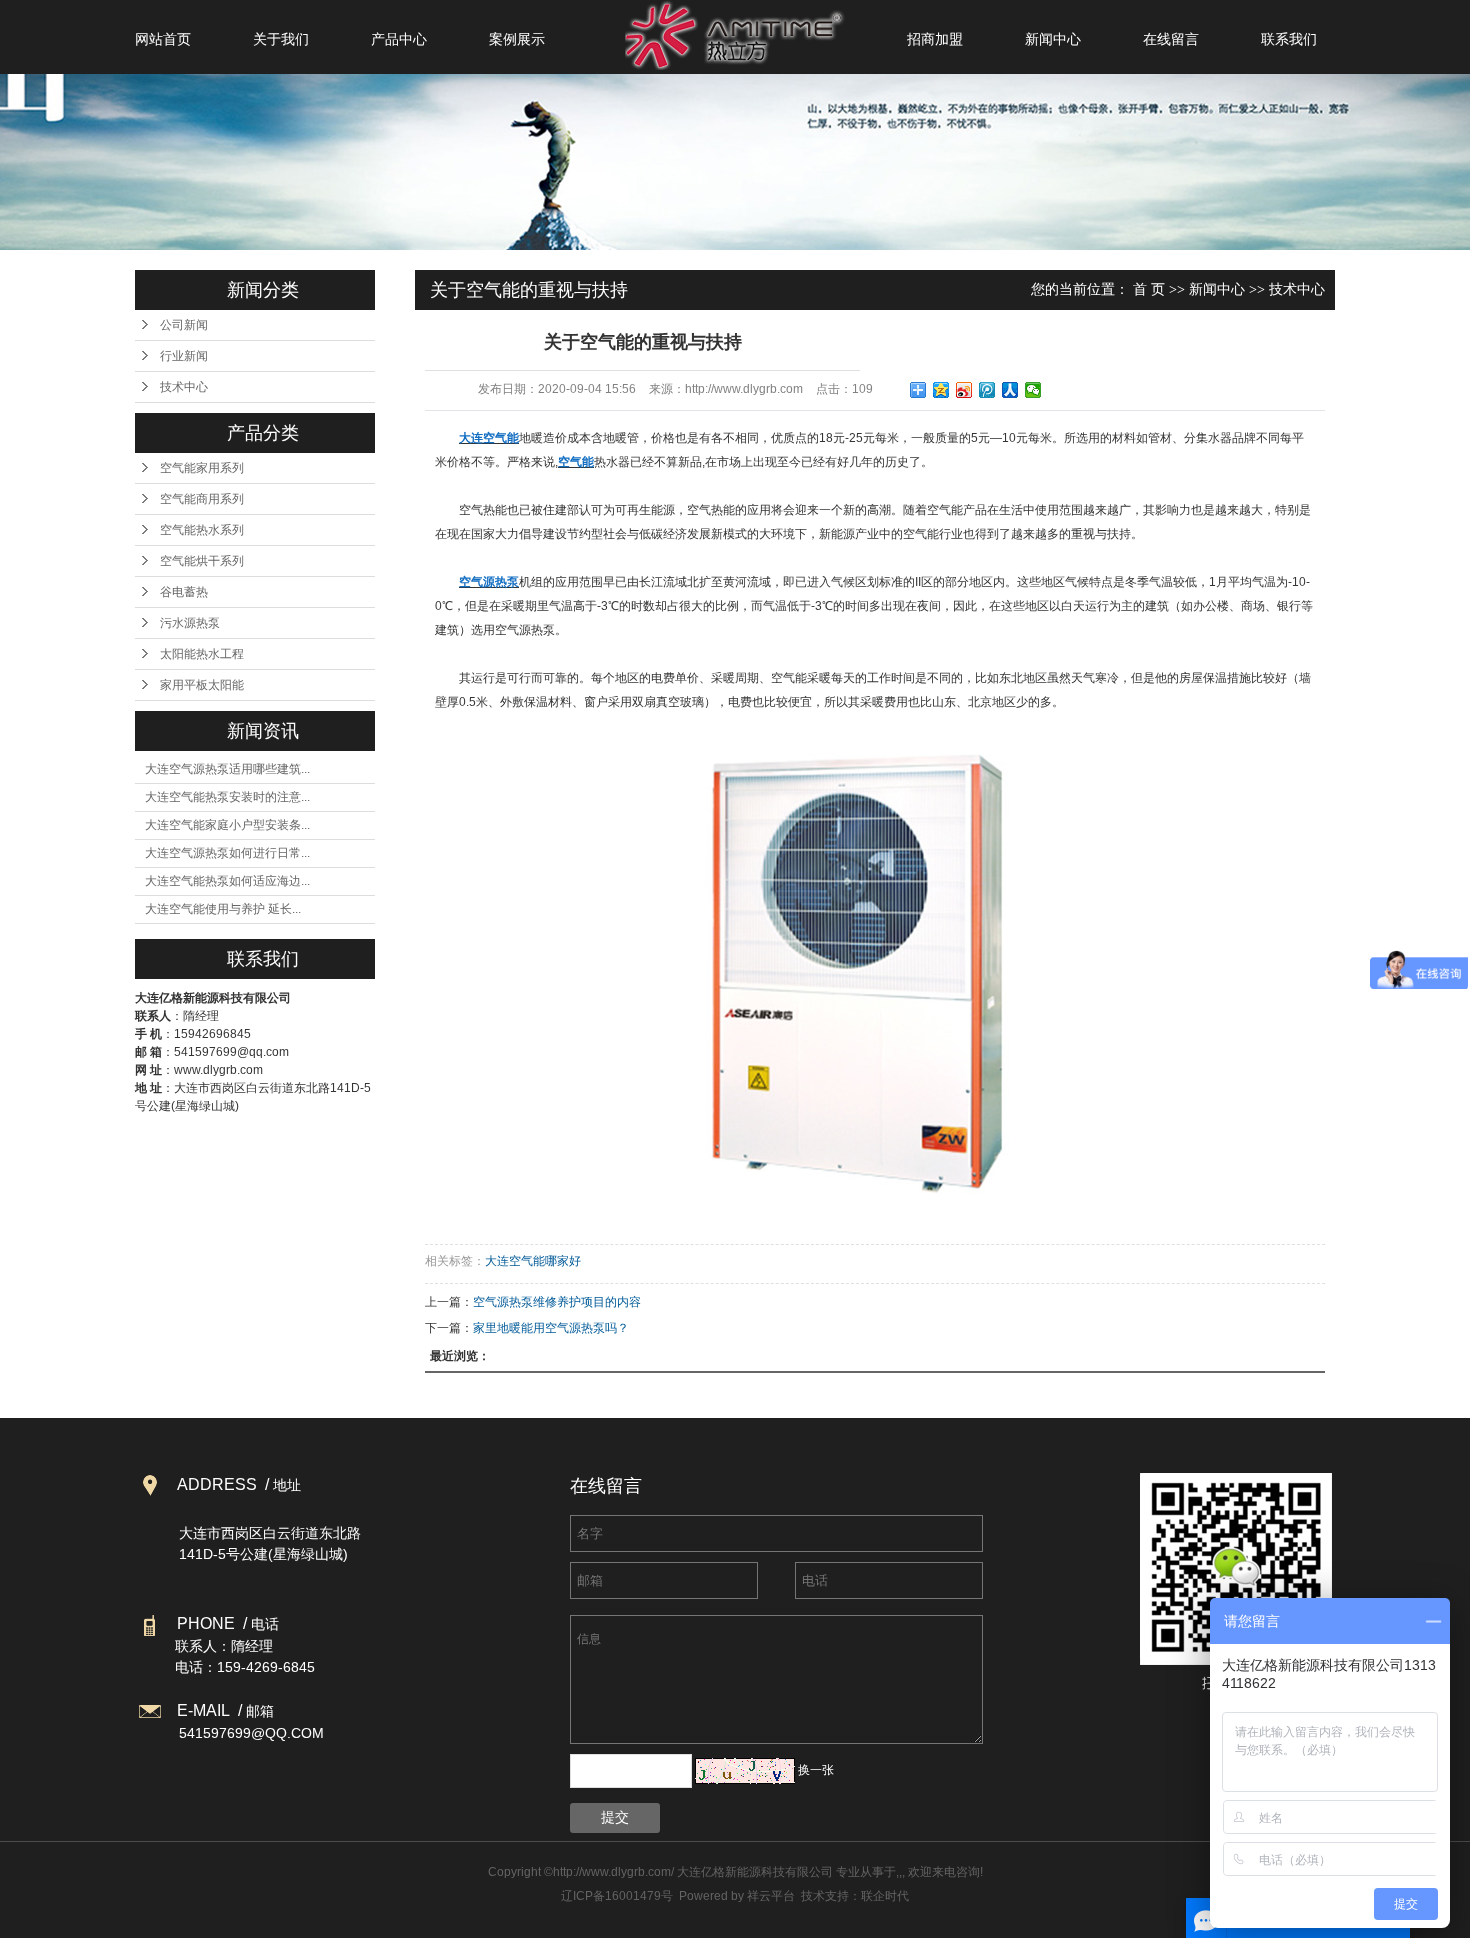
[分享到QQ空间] (941, 390)
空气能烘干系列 (202, 561)
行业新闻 (184, 356)
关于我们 (281, 39)
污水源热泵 (190, 623)
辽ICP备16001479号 (617, 1896)
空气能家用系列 (202, 468)
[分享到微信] (1033, 390)
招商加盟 (935, 39)
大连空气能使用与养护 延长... (223, 909)
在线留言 (1171, 39)
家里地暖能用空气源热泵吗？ (551, 1328)
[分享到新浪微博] (964, 390)
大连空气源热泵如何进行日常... (227, 853)
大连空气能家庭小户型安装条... (227, 825)
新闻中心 (1053, 39)
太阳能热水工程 (202, 654)
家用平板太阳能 (202, 685)
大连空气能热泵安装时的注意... (227, 797)
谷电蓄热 (184, 592)
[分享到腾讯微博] (987, 390)
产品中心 (399, 39)
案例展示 (517, 39)
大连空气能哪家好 (533, 1261)
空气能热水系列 (202, 530)
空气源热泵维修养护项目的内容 (557, 1302)
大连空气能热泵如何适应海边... (227, 881)
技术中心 (184, 387)
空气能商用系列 (202, 499)
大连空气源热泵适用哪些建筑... (227, 769)
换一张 (816, 1770)
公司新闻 (184, 325)
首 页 (1149, 289)
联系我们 (1289, 39)
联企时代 (885, 1896)
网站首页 (163, 39)
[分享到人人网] (1010, 390)
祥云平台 (771, 1896)
